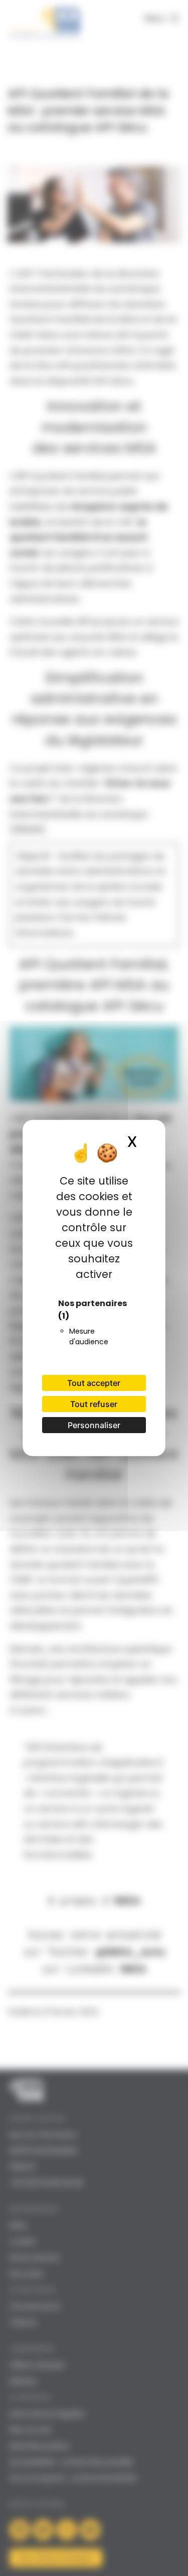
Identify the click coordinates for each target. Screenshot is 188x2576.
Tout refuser (94, 1404)
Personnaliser (94, 1425)
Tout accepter (94, 1383)
